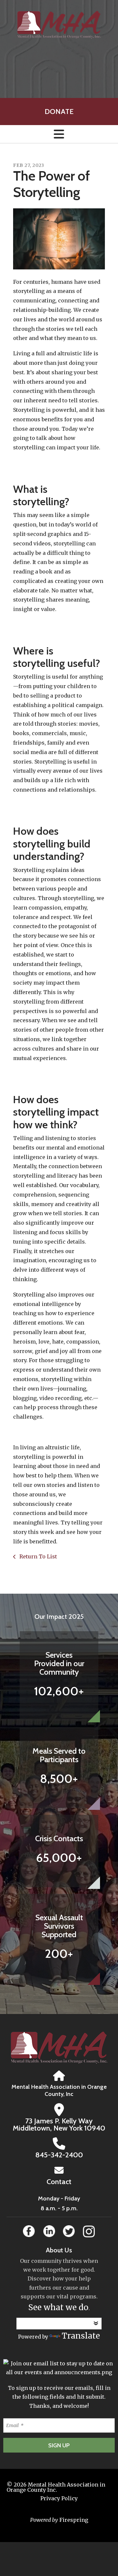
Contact (59, 2182)
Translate (81, 2336)
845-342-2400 (59, 2155)
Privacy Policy (59, 2498)
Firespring (74, 2520)
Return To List (38, 1556)
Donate (59, 112)
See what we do (58, 2307)
